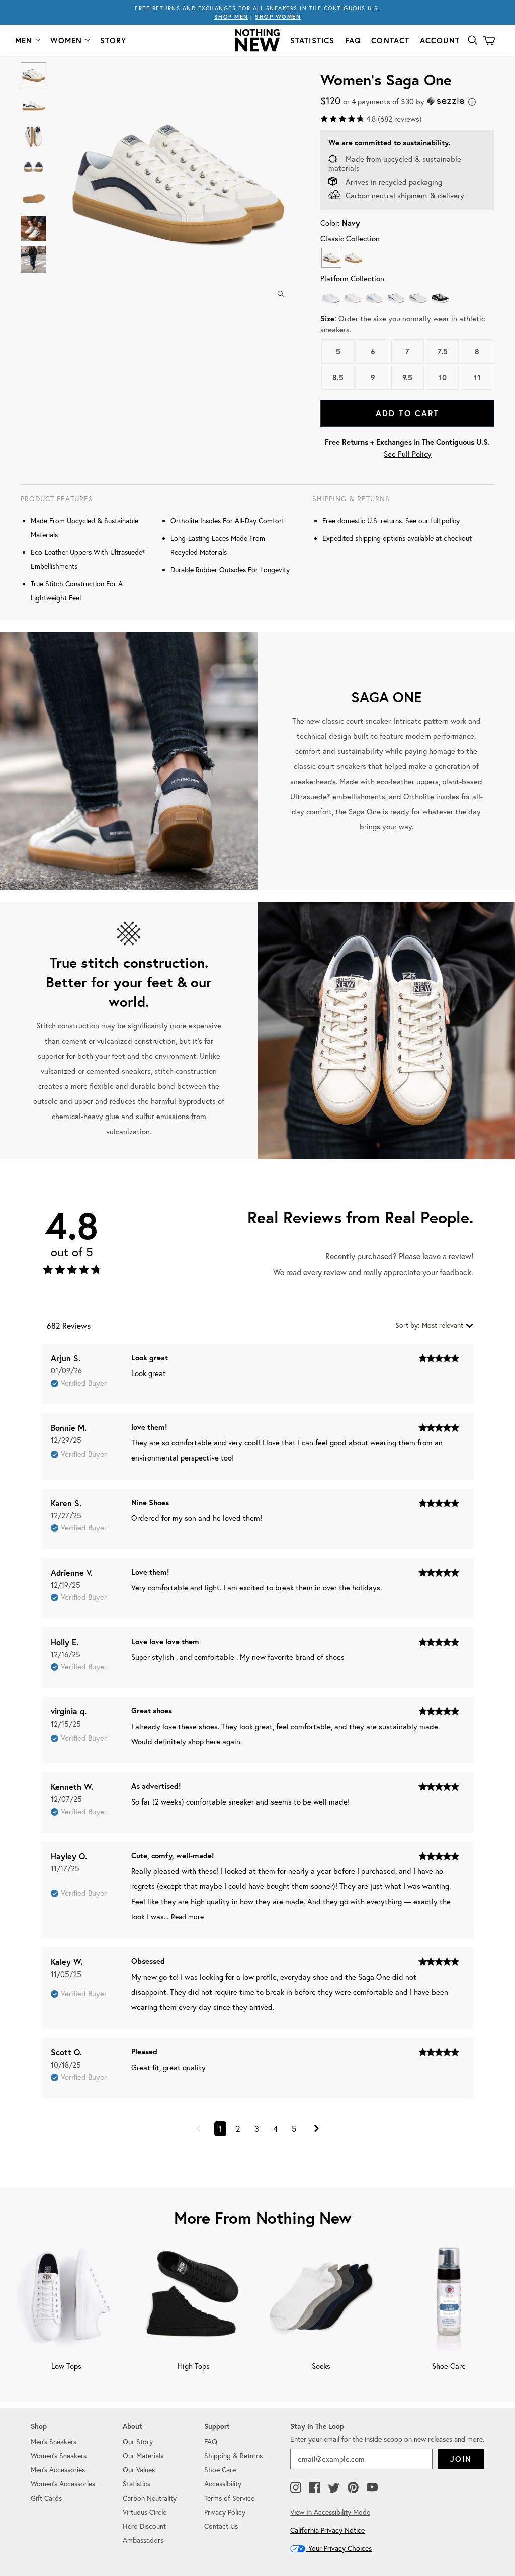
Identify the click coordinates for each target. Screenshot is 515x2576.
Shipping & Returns (233, 2456)
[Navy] (331, 258)
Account (440, 40)
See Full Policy (408, 454)
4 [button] (275, 2129)
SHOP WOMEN (278, 17)
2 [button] (238, 2129)
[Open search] (473, 40)
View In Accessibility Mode (330, 2512)
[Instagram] (296, 2488)
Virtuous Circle (145, 2512)
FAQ (353, 40)
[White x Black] (418, 298)
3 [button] (257, 2129)
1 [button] (220, 2129)
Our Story (138, 2442)
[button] (198, 2129)
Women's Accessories (63, 2484)
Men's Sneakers (54, 2442)
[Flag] (397, 298)
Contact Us (221, 2526)
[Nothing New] (257, 40)
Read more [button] (187, 1917)
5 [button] (294, 2129)
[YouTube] (372, 2488)
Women (66, 40)
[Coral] (375, 298)
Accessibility (223, 2484)
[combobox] (434, 1325)
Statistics (313, 40)
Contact (390, 40)
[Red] (353, 258)
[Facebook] (315, 2488)
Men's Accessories (58, 2470)
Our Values (139, 2470)
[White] (331, 298)
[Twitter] (334, 2488)
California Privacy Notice (327, 2530)
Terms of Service (229, 2498)
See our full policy (433, 521)
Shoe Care (220, 2470)
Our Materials (143, 2456)
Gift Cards (46, 2498)
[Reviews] (72, 1272)
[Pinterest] (353, 2488)
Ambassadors (143, 2540)
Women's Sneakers (59, 2456)
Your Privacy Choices (339, 2548)
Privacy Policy (225, 2512)
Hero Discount (144, 2526)
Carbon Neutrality (150, 2498)
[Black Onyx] (440, 298)
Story (113, 40)
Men (24, 40)
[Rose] (353, 298)
